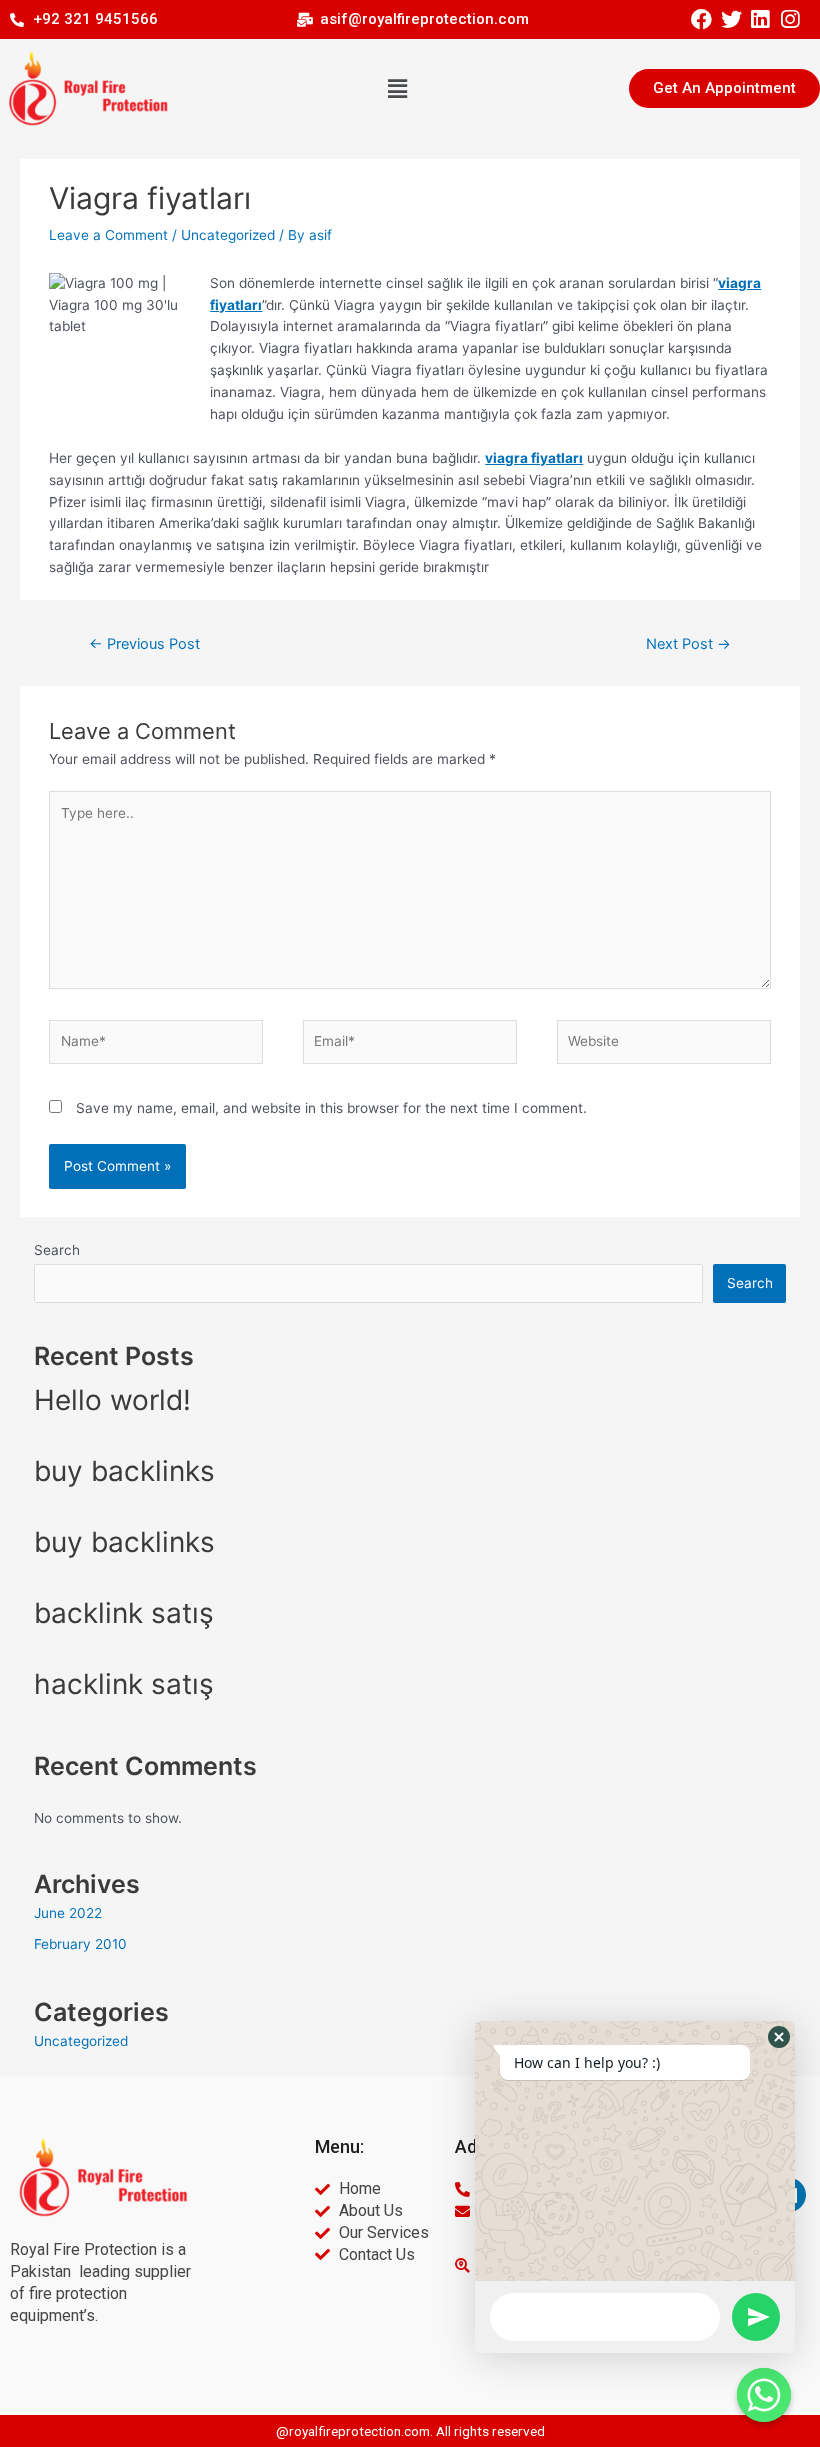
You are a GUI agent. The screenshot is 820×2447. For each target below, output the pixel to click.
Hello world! (112, 1400)
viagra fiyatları (534, 458)
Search (57, 1250)
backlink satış (124, 1613)
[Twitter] (730, 19)
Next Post (688, 644)
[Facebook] (701, 19)
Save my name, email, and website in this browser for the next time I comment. (331, 1108)
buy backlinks (124, 1471)
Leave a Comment (108, 235)
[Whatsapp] (764, 2395)
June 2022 (68, 1913)
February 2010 (80, 1944)
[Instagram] (789, 19)
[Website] (664, 1046)
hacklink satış (124, 1684)
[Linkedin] (760, 19)
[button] (398, 88)
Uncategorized (228, 235)
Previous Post (144, 644)
